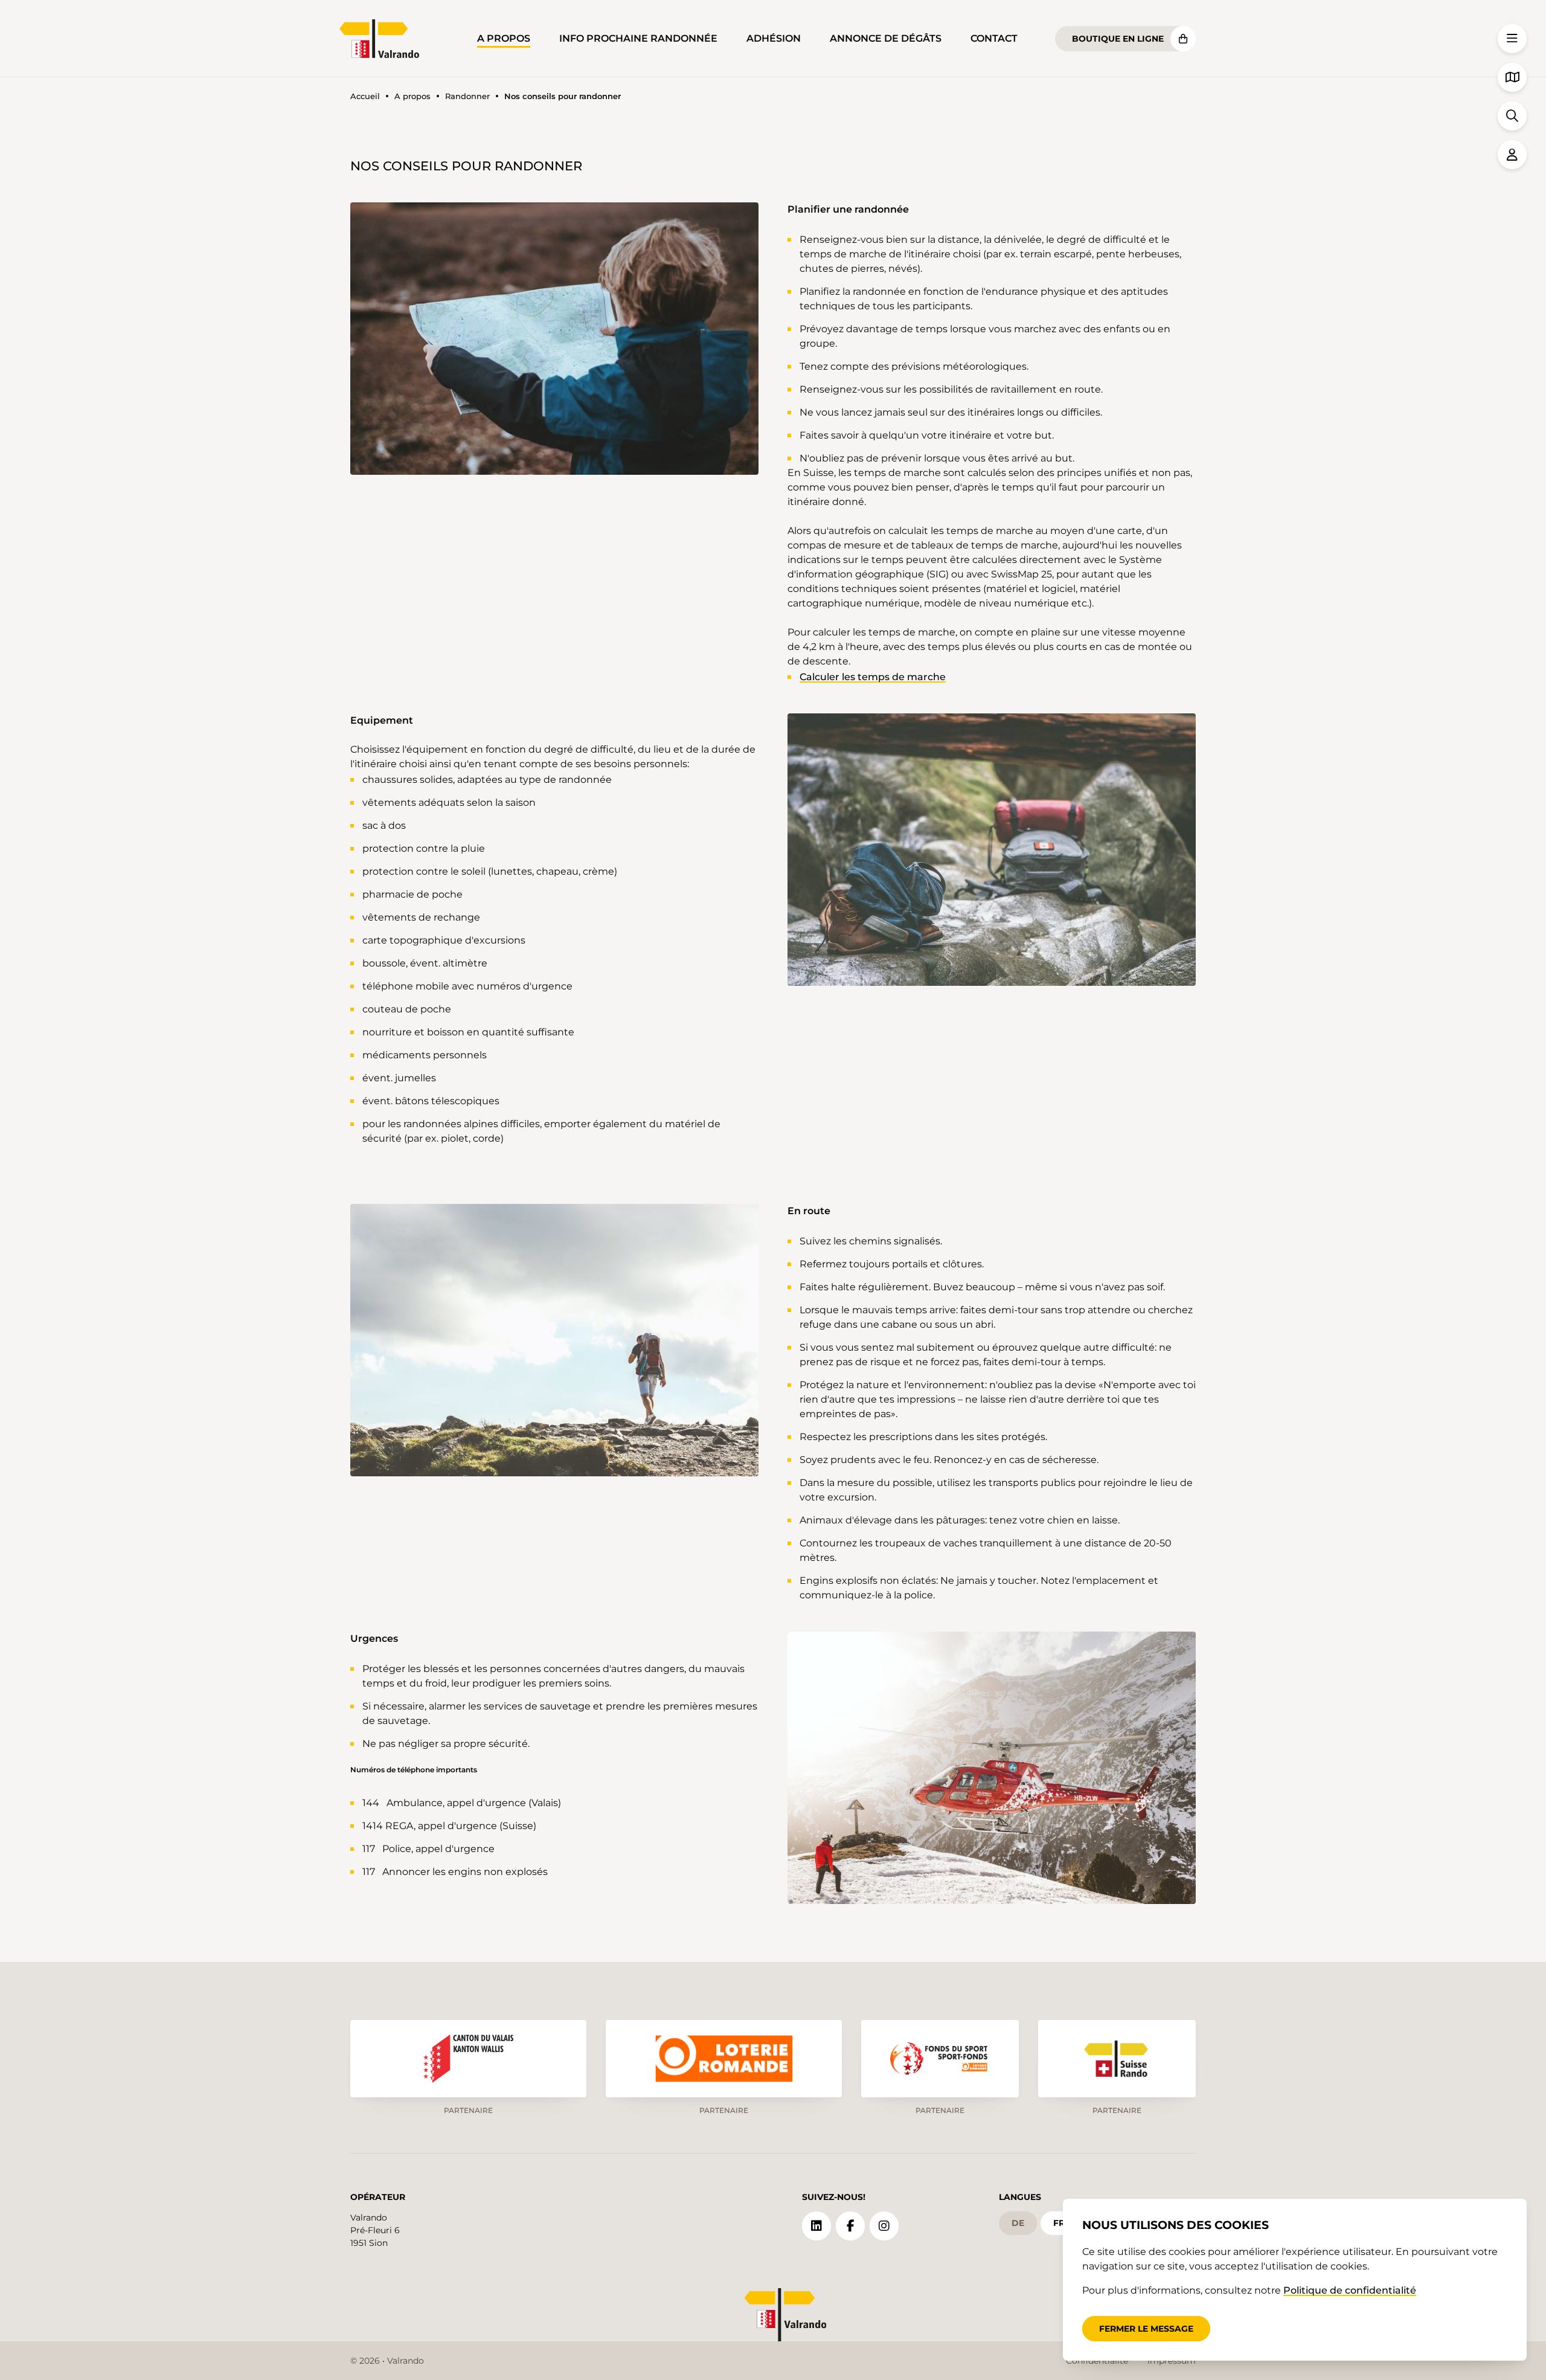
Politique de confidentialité (1350, 2290)
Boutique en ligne (1118, 39)
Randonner (467, 96)
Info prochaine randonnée (638, 38)
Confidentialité (1097, 2361)
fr (1059, 2223)
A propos (504, 38)
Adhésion (774, 38)
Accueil (365, 96)
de (1018, 2223)
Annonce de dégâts (886, 38)
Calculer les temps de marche (873, 677)
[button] (554, 339)
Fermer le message (1146, 2329)
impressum (1172, 2361)
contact (994, 38)
